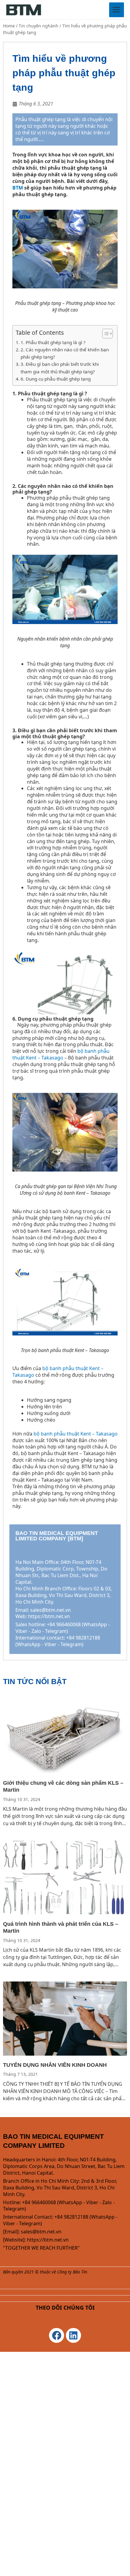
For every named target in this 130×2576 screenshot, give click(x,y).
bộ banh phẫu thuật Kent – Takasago (61, 1054)
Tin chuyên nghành (39, 26)
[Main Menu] (117, 10)
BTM (18, 188)
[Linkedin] (73, 2336)
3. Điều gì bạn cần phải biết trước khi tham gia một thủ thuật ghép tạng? (60, 368)
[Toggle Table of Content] (104, 334)
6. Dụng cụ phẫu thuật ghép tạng (56, 379)
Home (9, 26)
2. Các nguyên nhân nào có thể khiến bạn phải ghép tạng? (65, 353)
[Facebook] (57, 2336)
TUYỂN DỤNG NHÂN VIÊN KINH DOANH (55, 2065)
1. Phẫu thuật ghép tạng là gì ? (53, 342)
